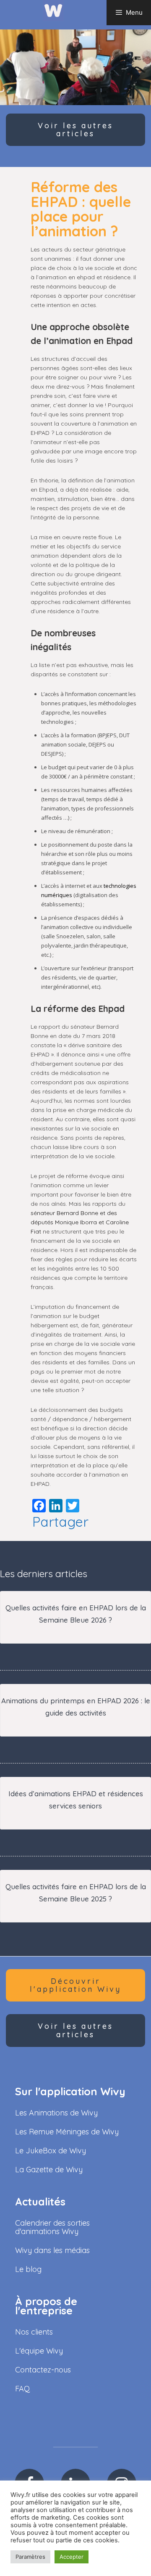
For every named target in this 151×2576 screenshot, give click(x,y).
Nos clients (34, 2332)
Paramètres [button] (30, 2557)
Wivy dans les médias (52, 2250)
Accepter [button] (72, 2557)
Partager (60, 1522)
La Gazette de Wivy (49, 2170)
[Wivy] (53, 10)
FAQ (22, 2389)
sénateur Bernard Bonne (64, 1213)
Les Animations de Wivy (56, 2113)
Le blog (28, 2269)
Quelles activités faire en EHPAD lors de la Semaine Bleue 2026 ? (76, 1614)
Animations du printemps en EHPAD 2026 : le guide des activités (76, 1707)
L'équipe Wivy (39, 2351)
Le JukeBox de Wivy (51, 2151)
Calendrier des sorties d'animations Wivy (52, 2227)
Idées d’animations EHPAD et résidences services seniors (76, 1800)
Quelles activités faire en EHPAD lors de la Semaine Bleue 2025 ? (76, 1893)
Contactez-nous (43, 2370)
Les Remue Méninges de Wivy (67, 2132)
